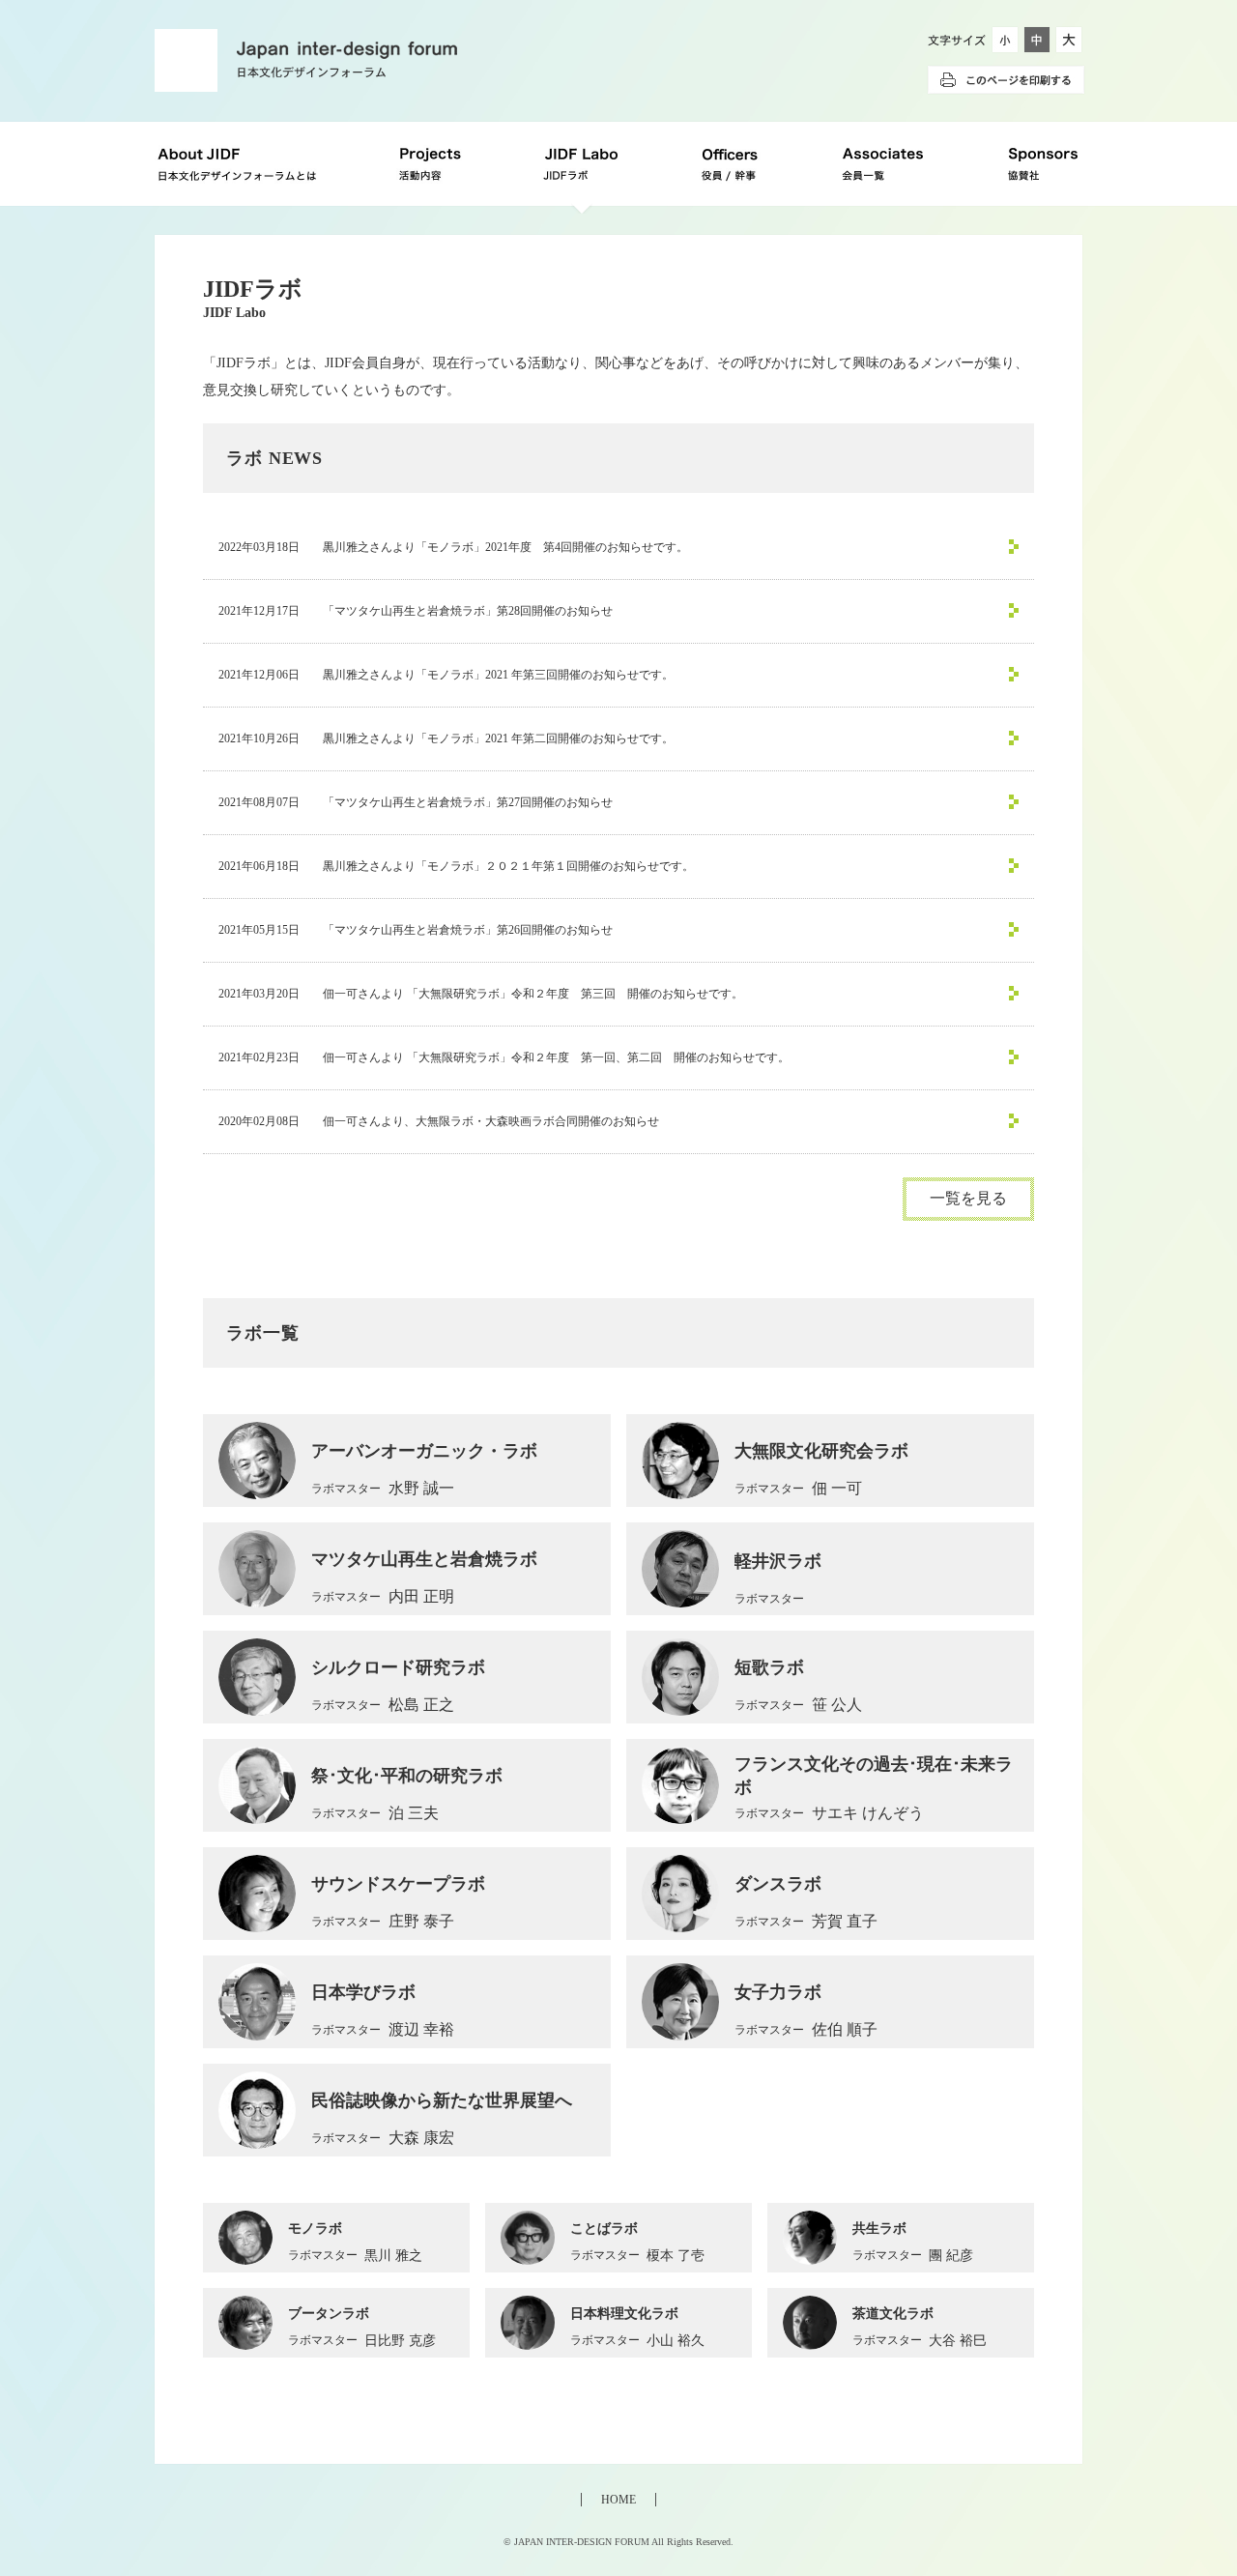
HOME (618, 2500)
